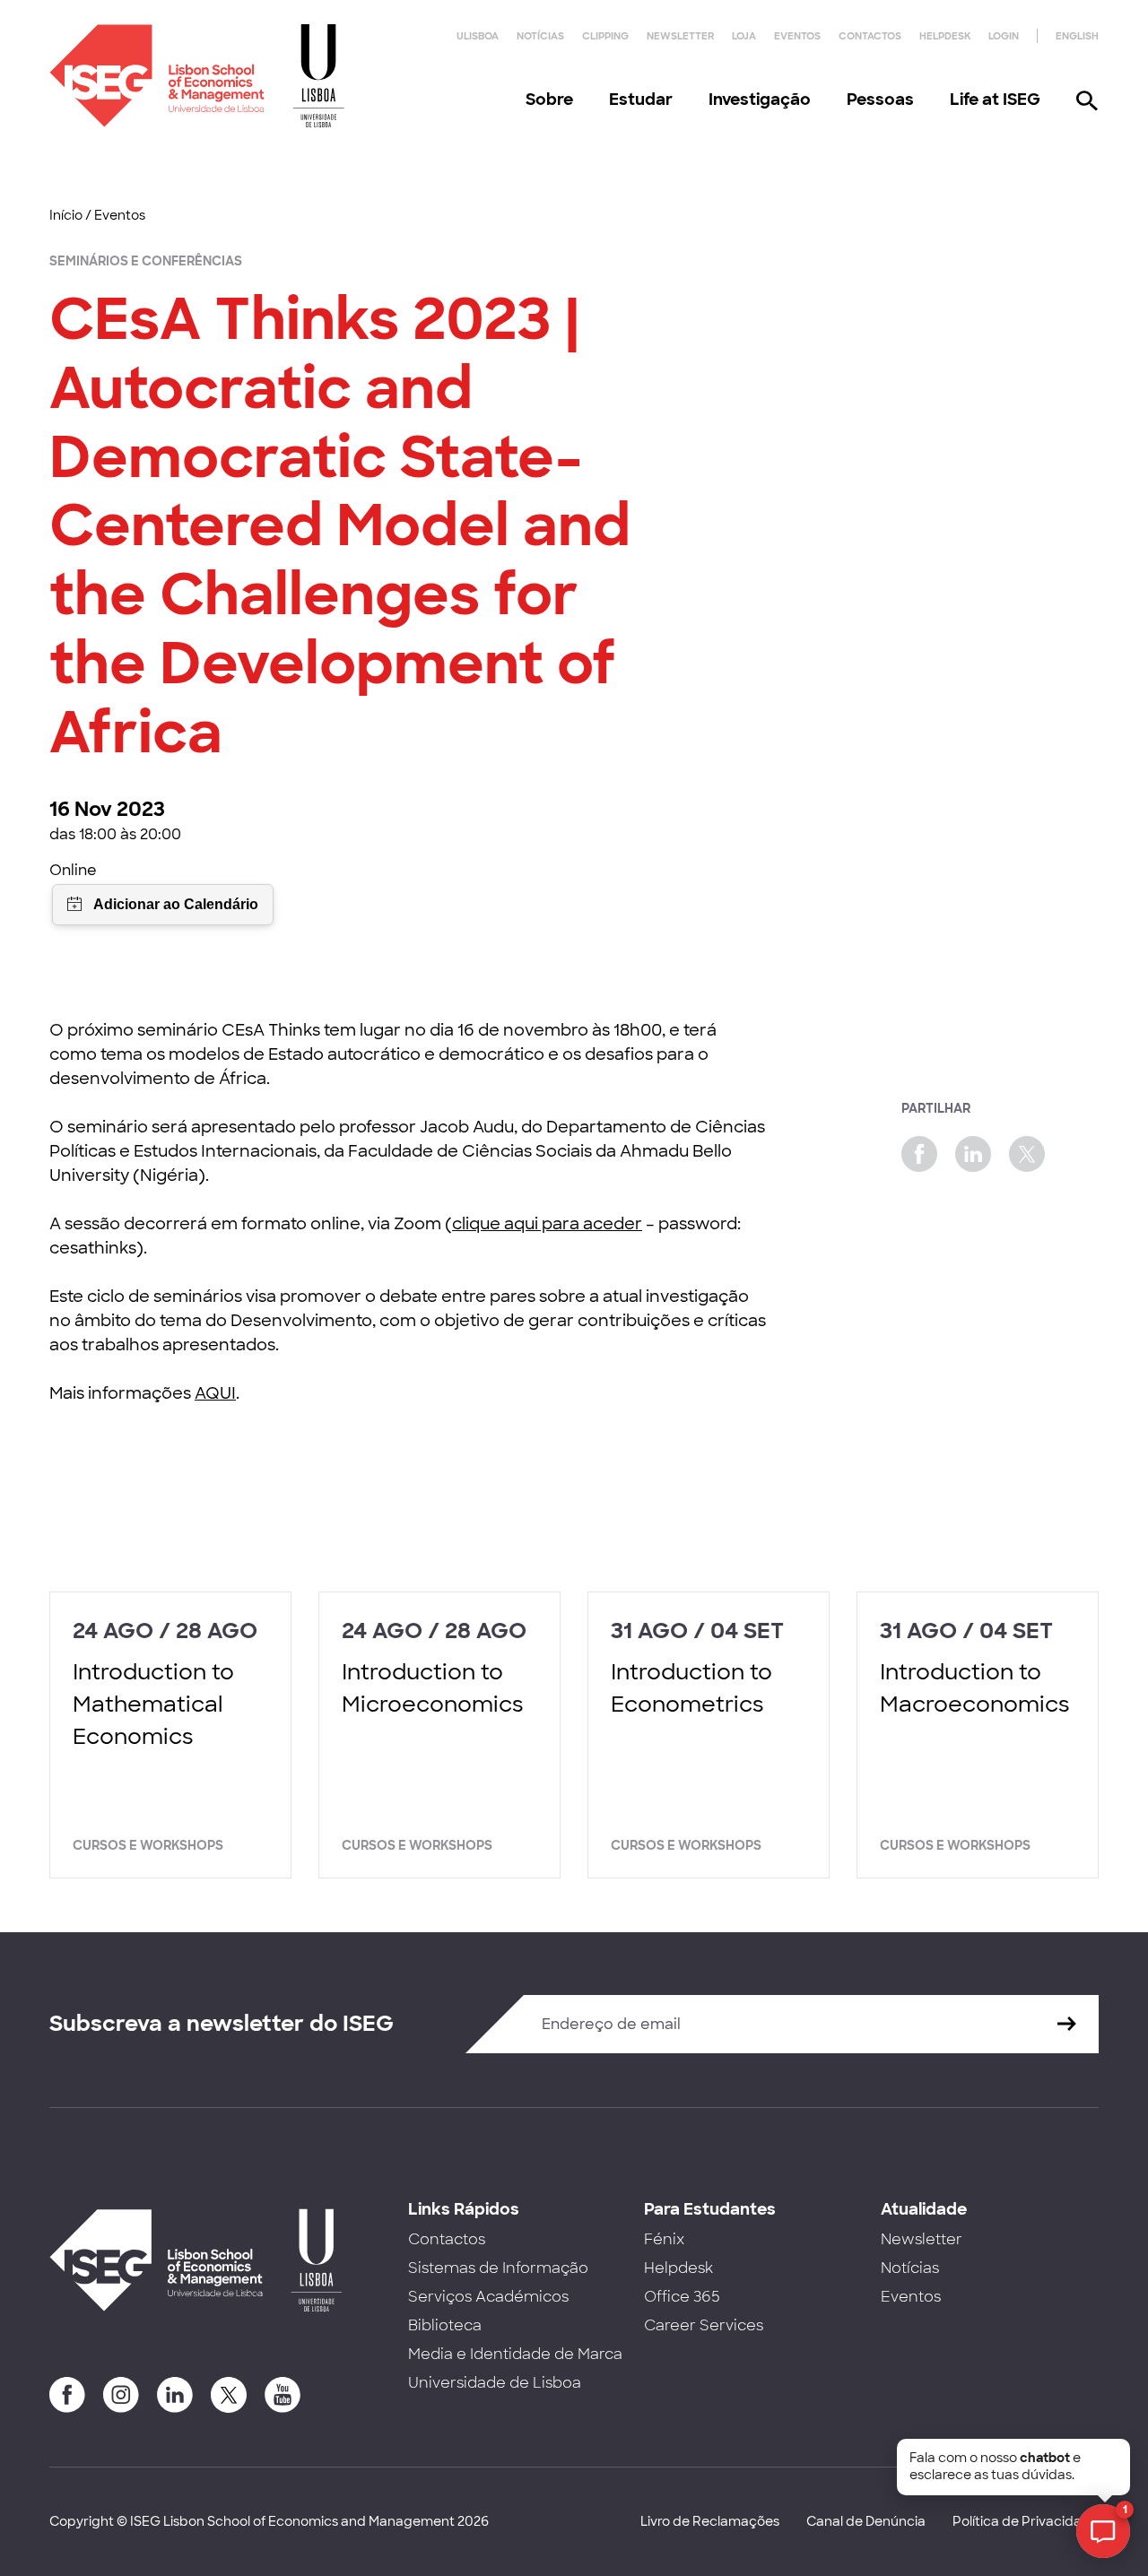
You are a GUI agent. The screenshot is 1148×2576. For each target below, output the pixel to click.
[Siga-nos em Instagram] (121, 2395)
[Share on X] (1027, 1154)
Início (66, 215)
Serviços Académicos (488, 2297)
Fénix (664, 2239)
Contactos (870, 36)
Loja (744, 36)
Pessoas (880, 100)
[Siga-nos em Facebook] (67, 2395)
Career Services (704, 2325)
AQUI (215, 1393)
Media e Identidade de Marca (515, 2354)
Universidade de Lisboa (495, 2383)
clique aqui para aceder (547, 1224)
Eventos (797, 36)
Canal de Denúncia (866, 2521)
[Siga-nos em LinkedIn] (175, 2395)
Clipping (605, 36)
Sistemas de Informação (498, 2268)
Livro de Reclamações (710, 2521)
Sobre (549, 100)
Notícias (540, 36)
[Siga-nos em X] (229, 2395)
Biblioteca (445, 2325)
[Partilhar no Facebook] (919, 1154)
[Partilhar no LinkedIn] (973, 1154)
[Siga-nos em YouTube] (283, 2395)
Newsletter (680, 36)
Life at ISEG (995, 100)
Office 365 (682, 2297)
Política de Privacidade (1026, 2521)
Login (1004, 36)
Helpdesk (945, 36)
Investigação (760, 100)
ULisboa (478, 36)
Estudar (641, 100)
